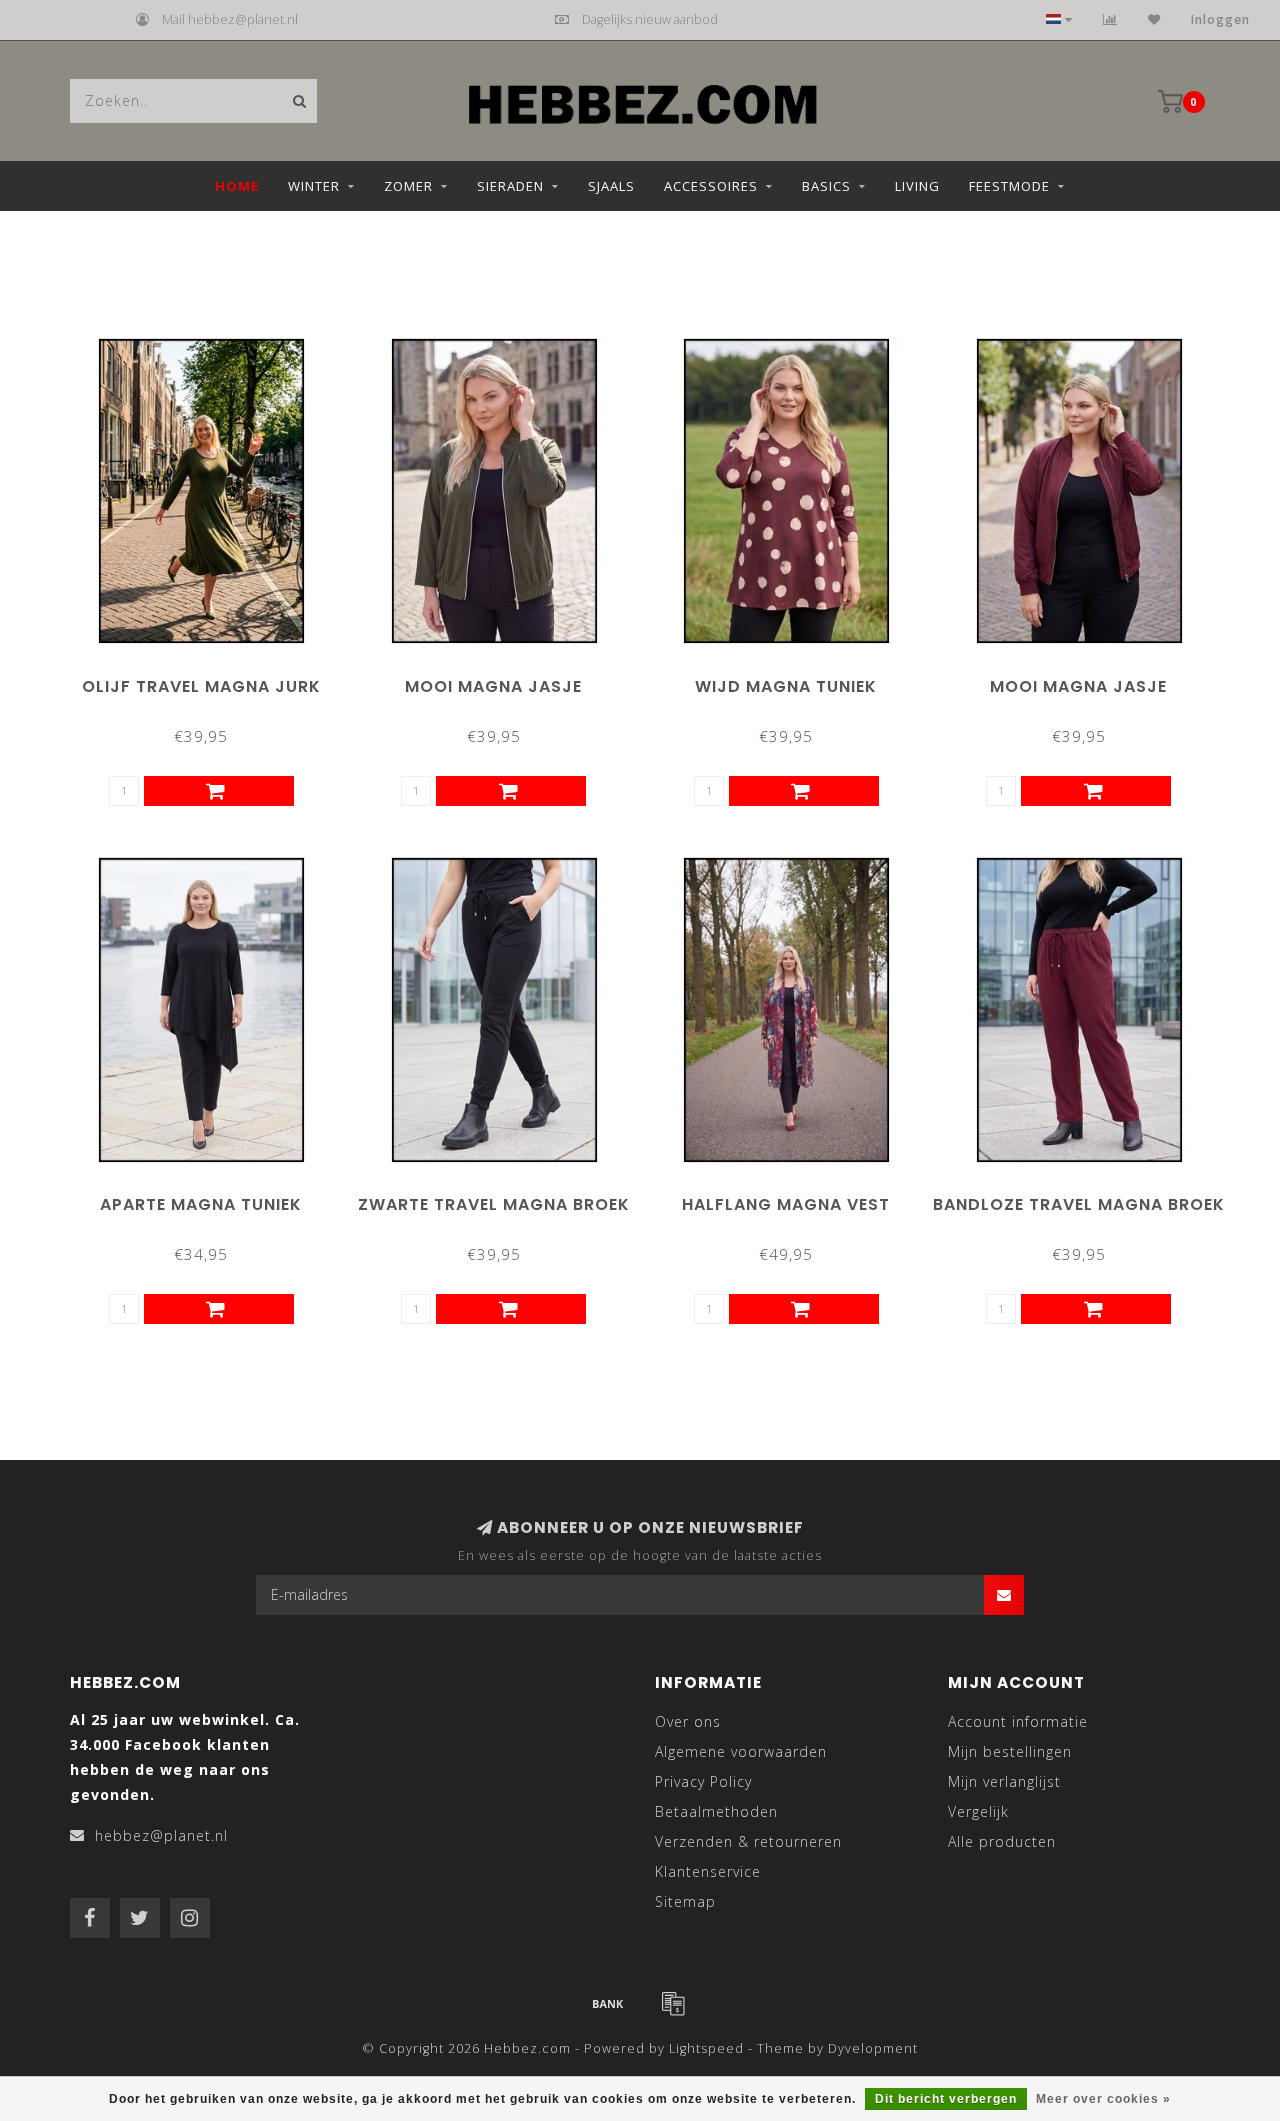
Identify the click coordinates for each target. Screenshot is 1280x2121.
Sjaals (611, 186)
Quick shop (210, 679)
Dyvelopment (873, 2048)
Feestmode (1009, 186)
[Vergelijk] (1110, 19)
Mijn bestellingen (1010, 1751)
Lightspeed (706, 2048)
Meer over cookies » (1103, 2099)
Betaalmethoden (716, 1811)
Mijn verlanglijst (1004, 1781)
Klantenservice (708, 1871)
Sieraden (510, 186)
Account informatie (1018, 1721)
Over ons (688, 1721)
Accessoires (711, 186)
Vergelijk (978, 1811)
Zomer (408, 186)
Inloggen (1220, 19)
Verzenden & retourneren (748, 1841)
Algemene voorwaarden (741, 1751)
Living (917, 186)
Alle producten (1002, 1841)
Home (237, 186)
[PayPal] (673, 2003)
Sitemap (685, 1901)
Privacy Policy (703, 1781)
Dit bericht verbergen (946, 2099)
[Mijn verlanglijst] (1154, 19)
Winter (314, 186)
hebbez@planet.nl (161, 1835)
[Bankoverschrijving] (608, 2003)
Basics (826, 186)
